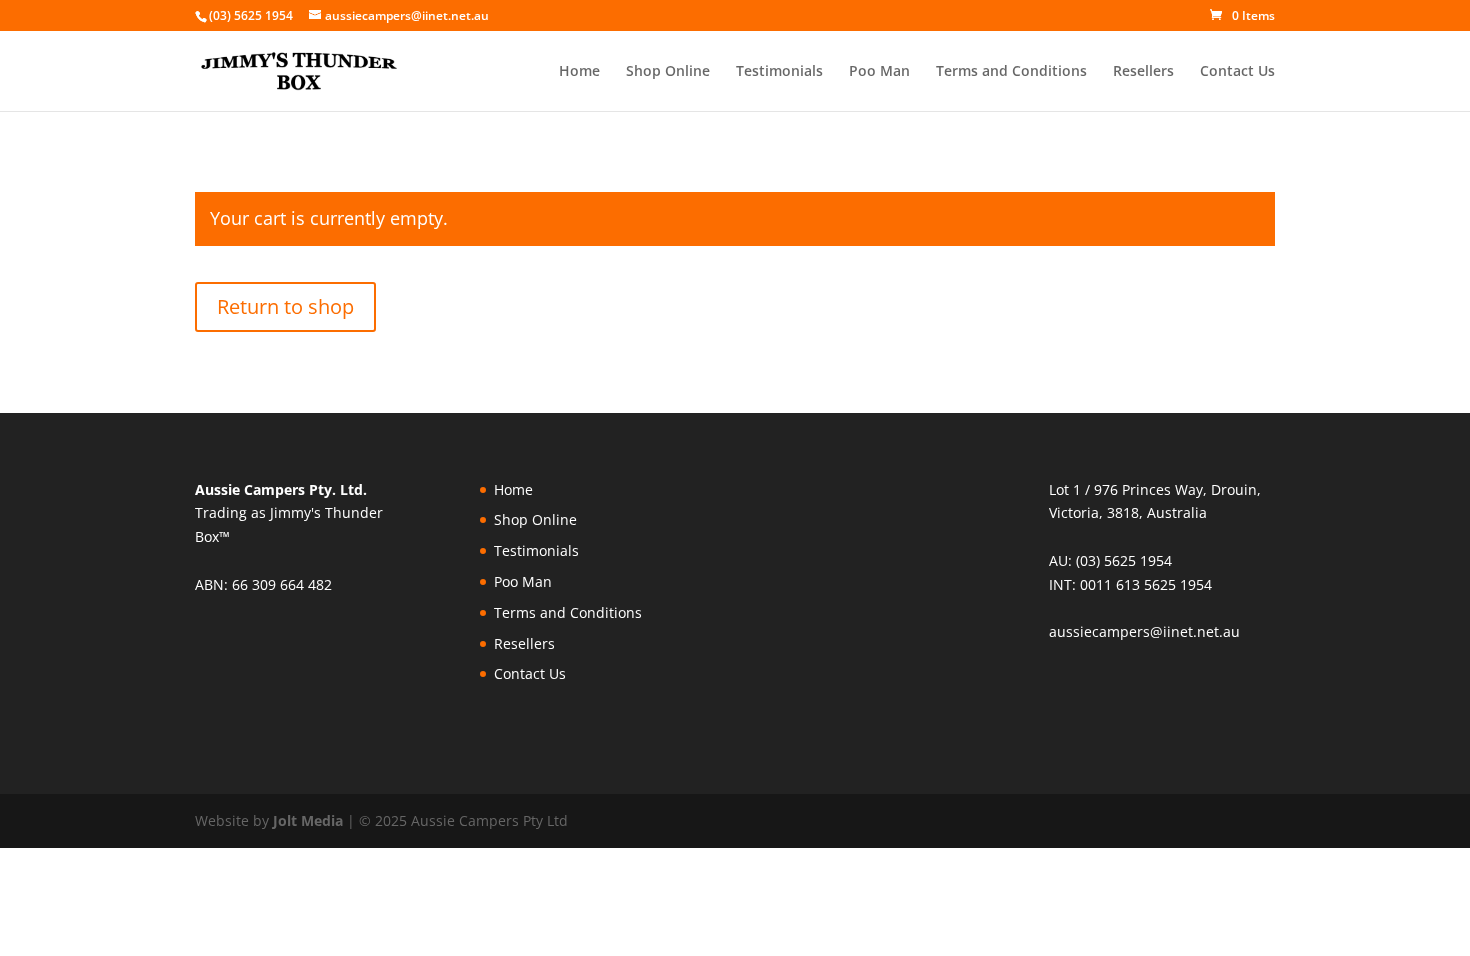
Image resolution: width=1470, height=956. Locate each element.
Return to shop (285, 306)
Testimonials (779, 72)
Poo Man (879, 72)
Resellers (1143, 72)
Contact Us (1237, 72)
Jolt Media (308, 820)
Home (579, 72)
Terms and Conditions (1011, 72)
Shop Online (668, 72)
